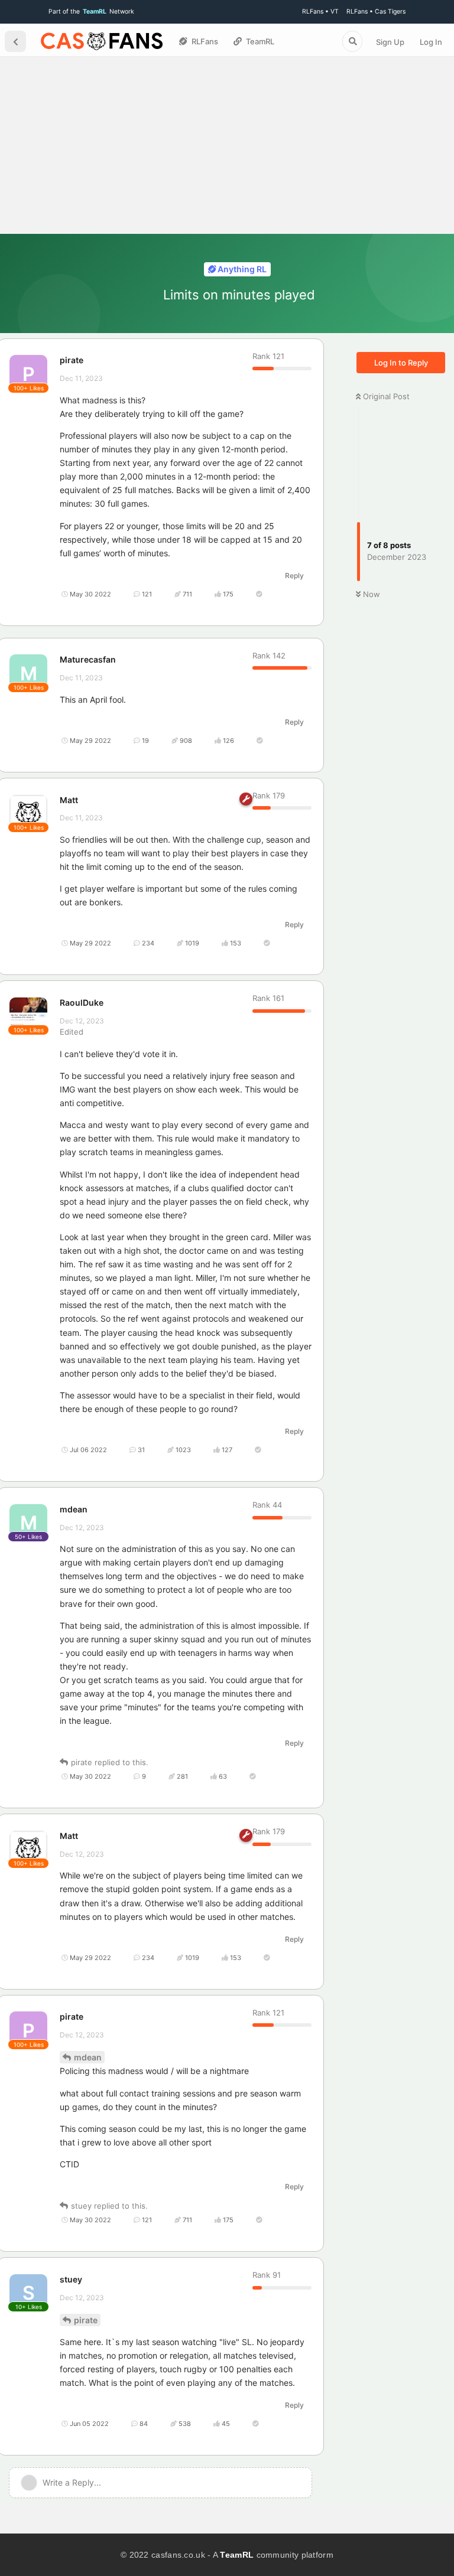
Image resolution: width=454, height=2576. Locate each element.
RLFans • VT (320, 12)
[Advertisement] (227, 145)
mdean (88, 2057)
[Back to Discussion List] (15, 41)
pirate (86, 2320)
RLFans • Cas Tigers (376, 12)
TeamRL (237, 2555)
